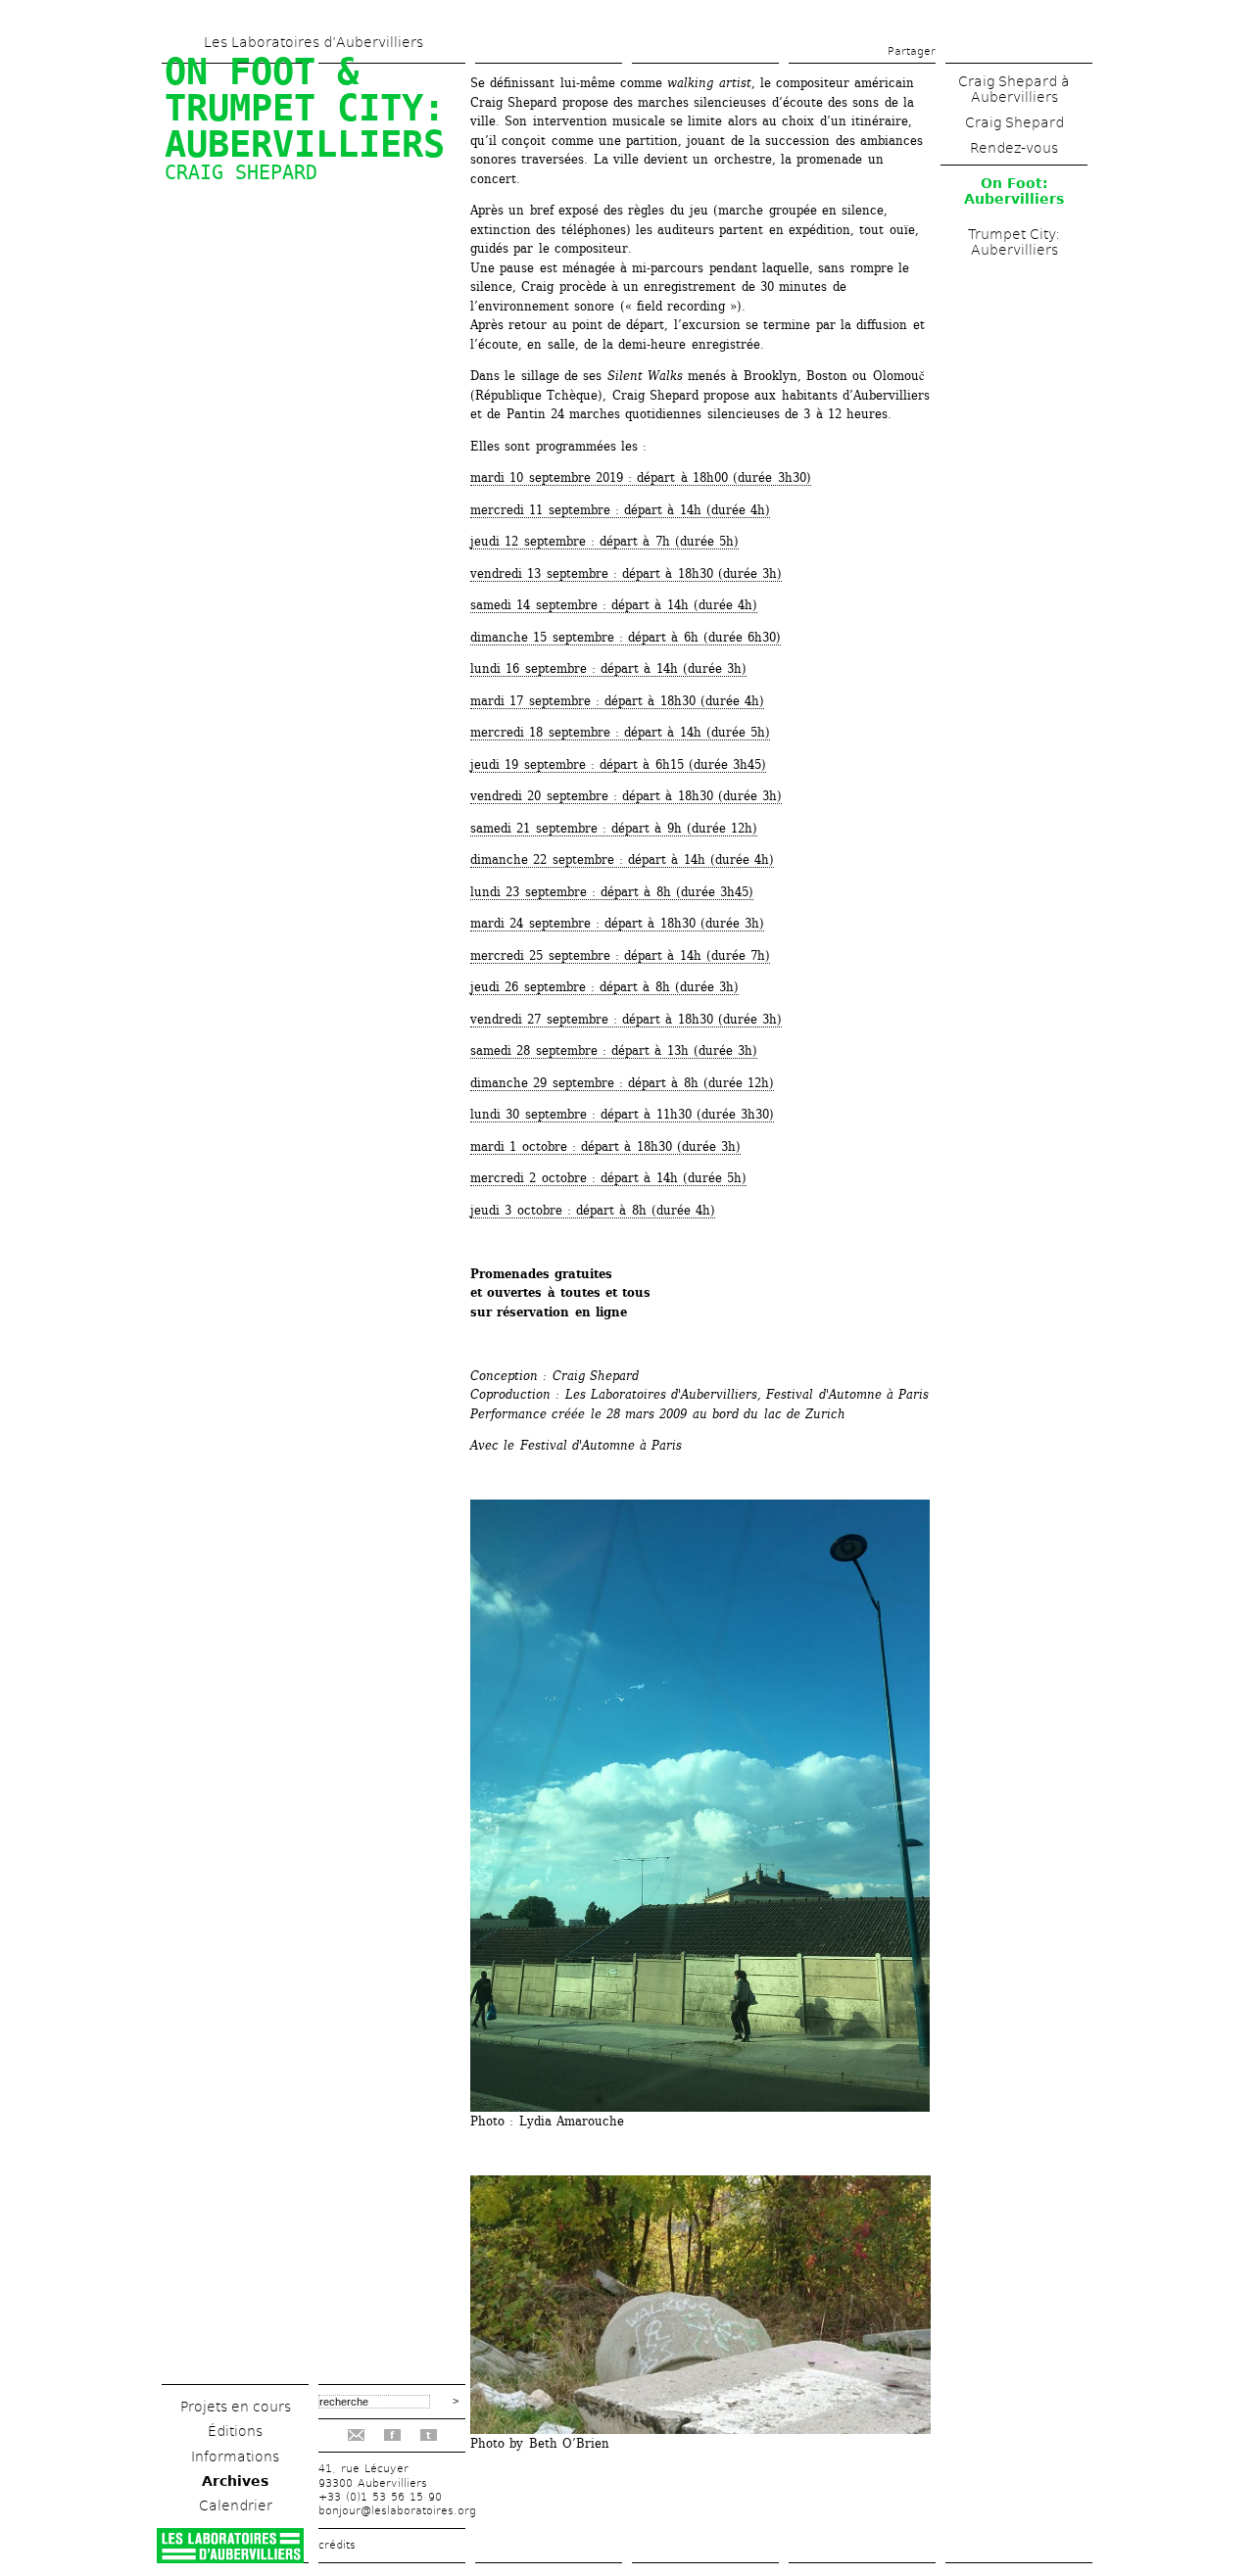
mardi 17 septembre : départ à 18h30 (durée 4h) (617, 701)
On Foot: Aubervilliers (1014, 191)
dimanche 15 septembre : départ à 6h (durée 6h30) (626, 637)
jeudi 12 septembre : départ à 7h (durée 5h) (604, 541)
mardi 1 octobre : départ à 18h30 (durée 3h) (605, 1146)
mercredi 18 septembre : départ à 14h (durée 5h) (620, 732)
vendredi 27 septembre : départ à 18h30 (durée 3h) (626, 1019)
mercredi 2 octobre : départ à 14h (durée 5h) (608, 1178)
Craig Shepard (1014, 122)
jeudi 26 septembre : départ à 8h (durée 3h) (604, 987)
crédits (337, 2545)
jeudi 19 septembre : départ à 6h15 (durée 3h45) (618, 764)
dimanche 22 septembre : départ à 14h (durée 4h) (622, 859)
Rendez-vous (1014, 148)
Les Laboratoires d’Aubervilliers (313, 42)
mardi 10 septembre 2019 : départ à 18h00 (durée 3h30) (641, 477)
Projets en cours (236, 2407)
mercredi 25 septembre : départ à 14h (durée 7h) (620, 955)
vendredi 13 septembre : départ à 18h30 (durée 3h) (626, 573)
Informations (235, 2457)
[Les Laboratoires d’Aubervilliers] (230, 2558)
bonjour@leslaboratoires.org (397, 2511)
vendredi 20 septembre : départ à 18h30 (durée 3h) (626, 796)
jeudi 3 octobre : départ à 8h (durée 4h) (593, 1210)
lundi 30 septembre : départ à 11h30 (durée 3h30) (622, 1114)
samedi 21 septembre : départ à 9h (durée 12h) (614, 828)
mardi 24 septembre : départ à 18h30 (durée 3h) (617, 923)
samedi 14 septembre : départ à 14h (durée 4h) (614, 605)
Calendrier (236, 2505)
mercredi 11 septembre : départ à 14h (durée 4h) (620, 510)
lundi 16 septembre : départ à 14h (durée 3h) (608, 668)
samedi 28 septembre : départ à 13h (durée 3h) (614, 1050)
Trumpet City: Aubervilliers (1014, 242)
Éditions (235, 2431)
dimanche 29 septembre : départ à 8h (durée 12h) (622, 1083)
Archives (235, 2481)
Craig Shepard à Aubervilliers (1014, 89)
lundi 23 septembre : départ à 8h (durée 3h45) (612, 892)
